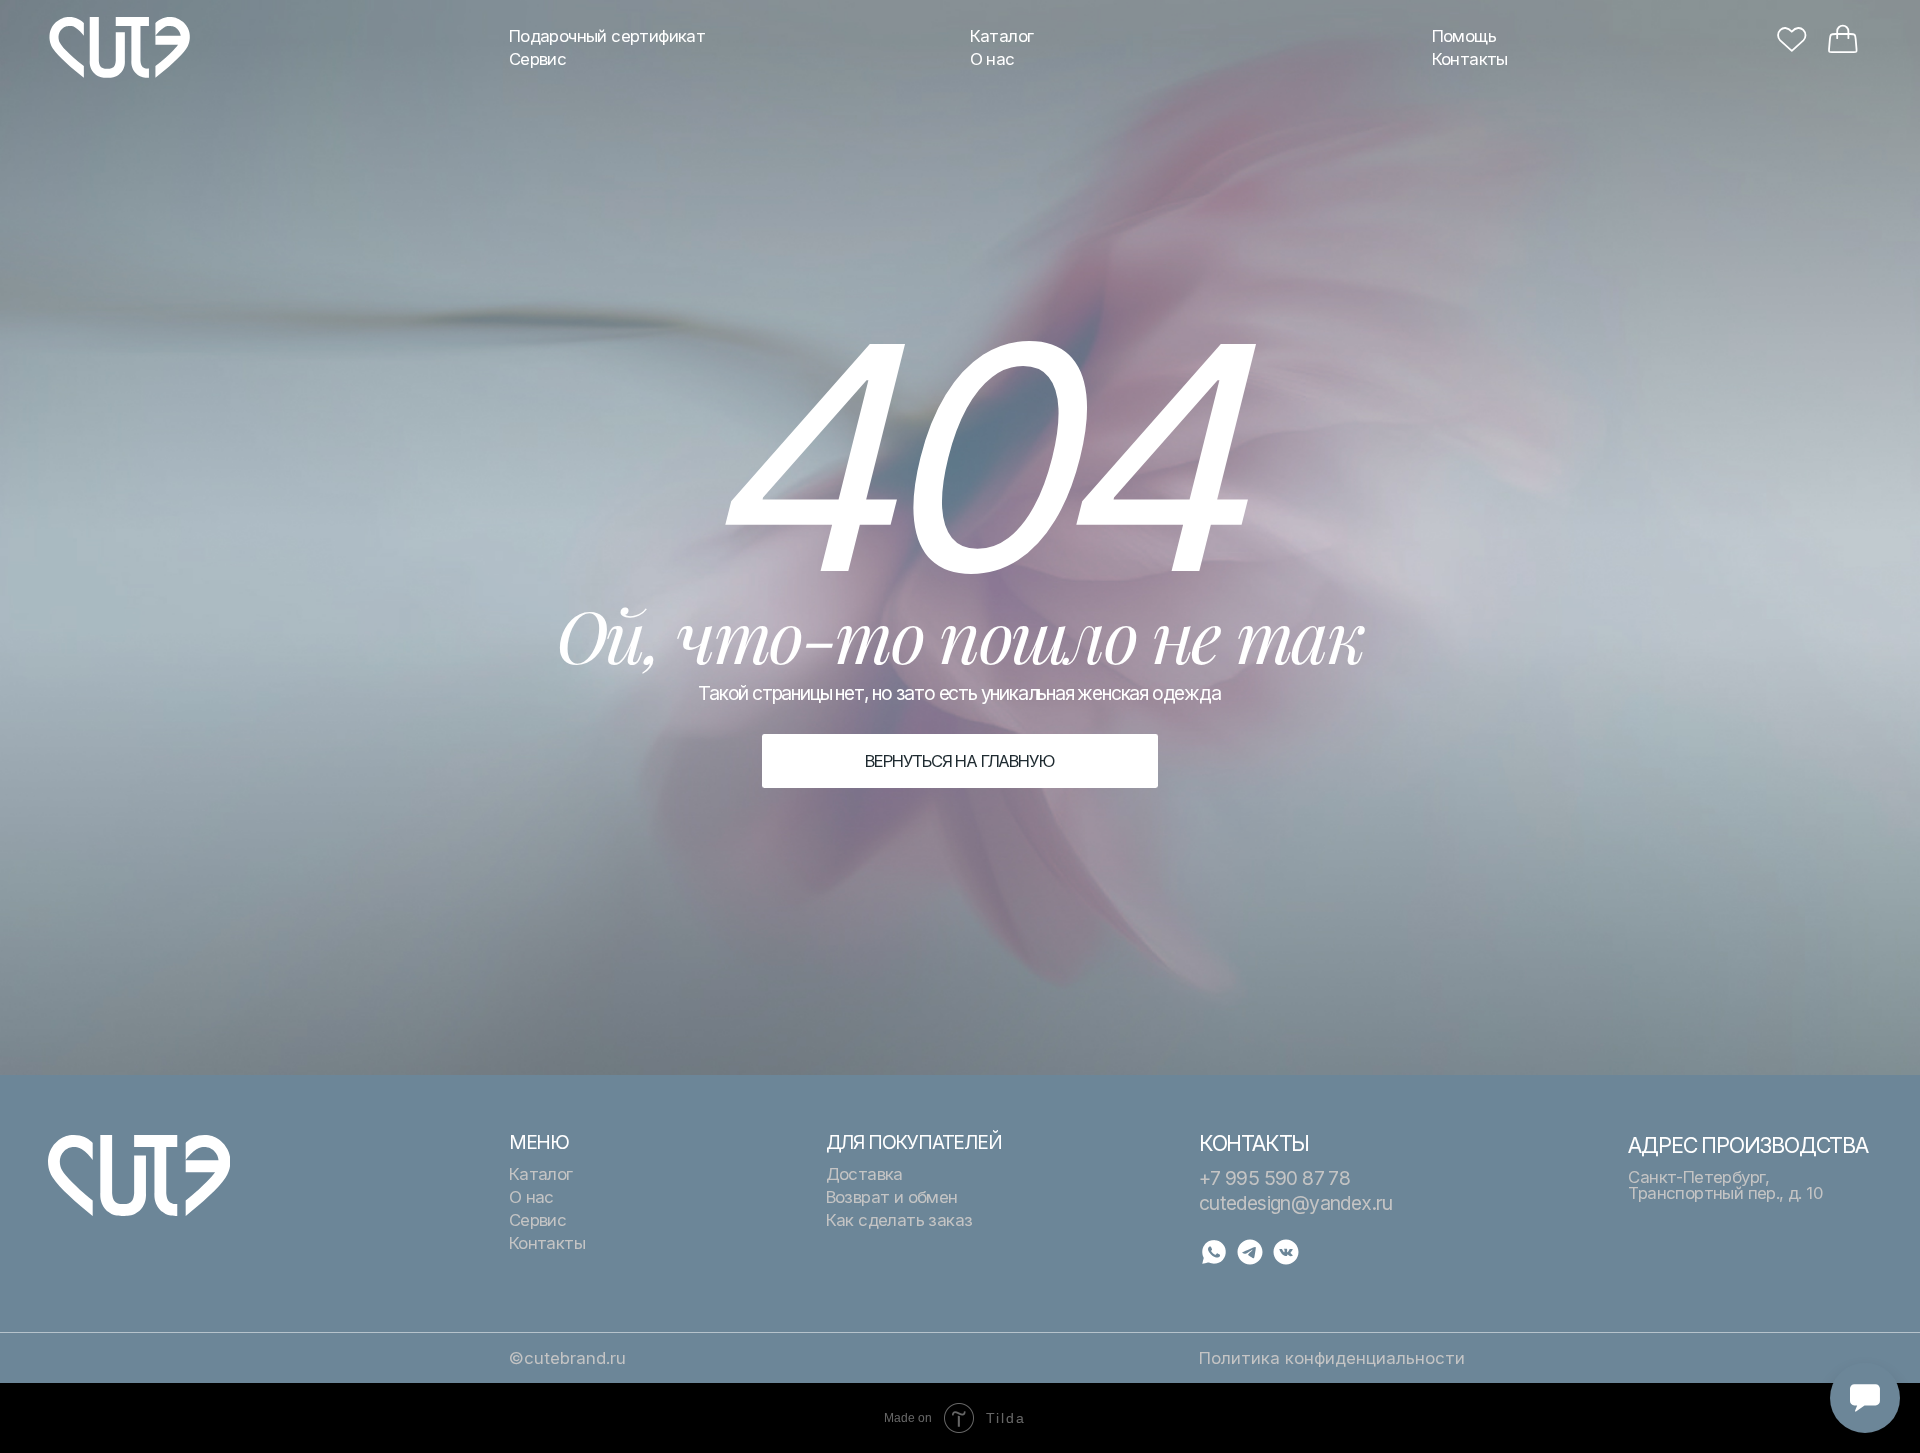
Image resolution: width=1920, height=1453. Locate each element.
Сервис (537, 59)
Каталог (1002, 36)
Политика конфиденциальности (1332, 1358)
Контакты (1470, 59)
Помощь (1464, 36)
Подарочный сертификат (607, 36)
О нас (992, 59)
